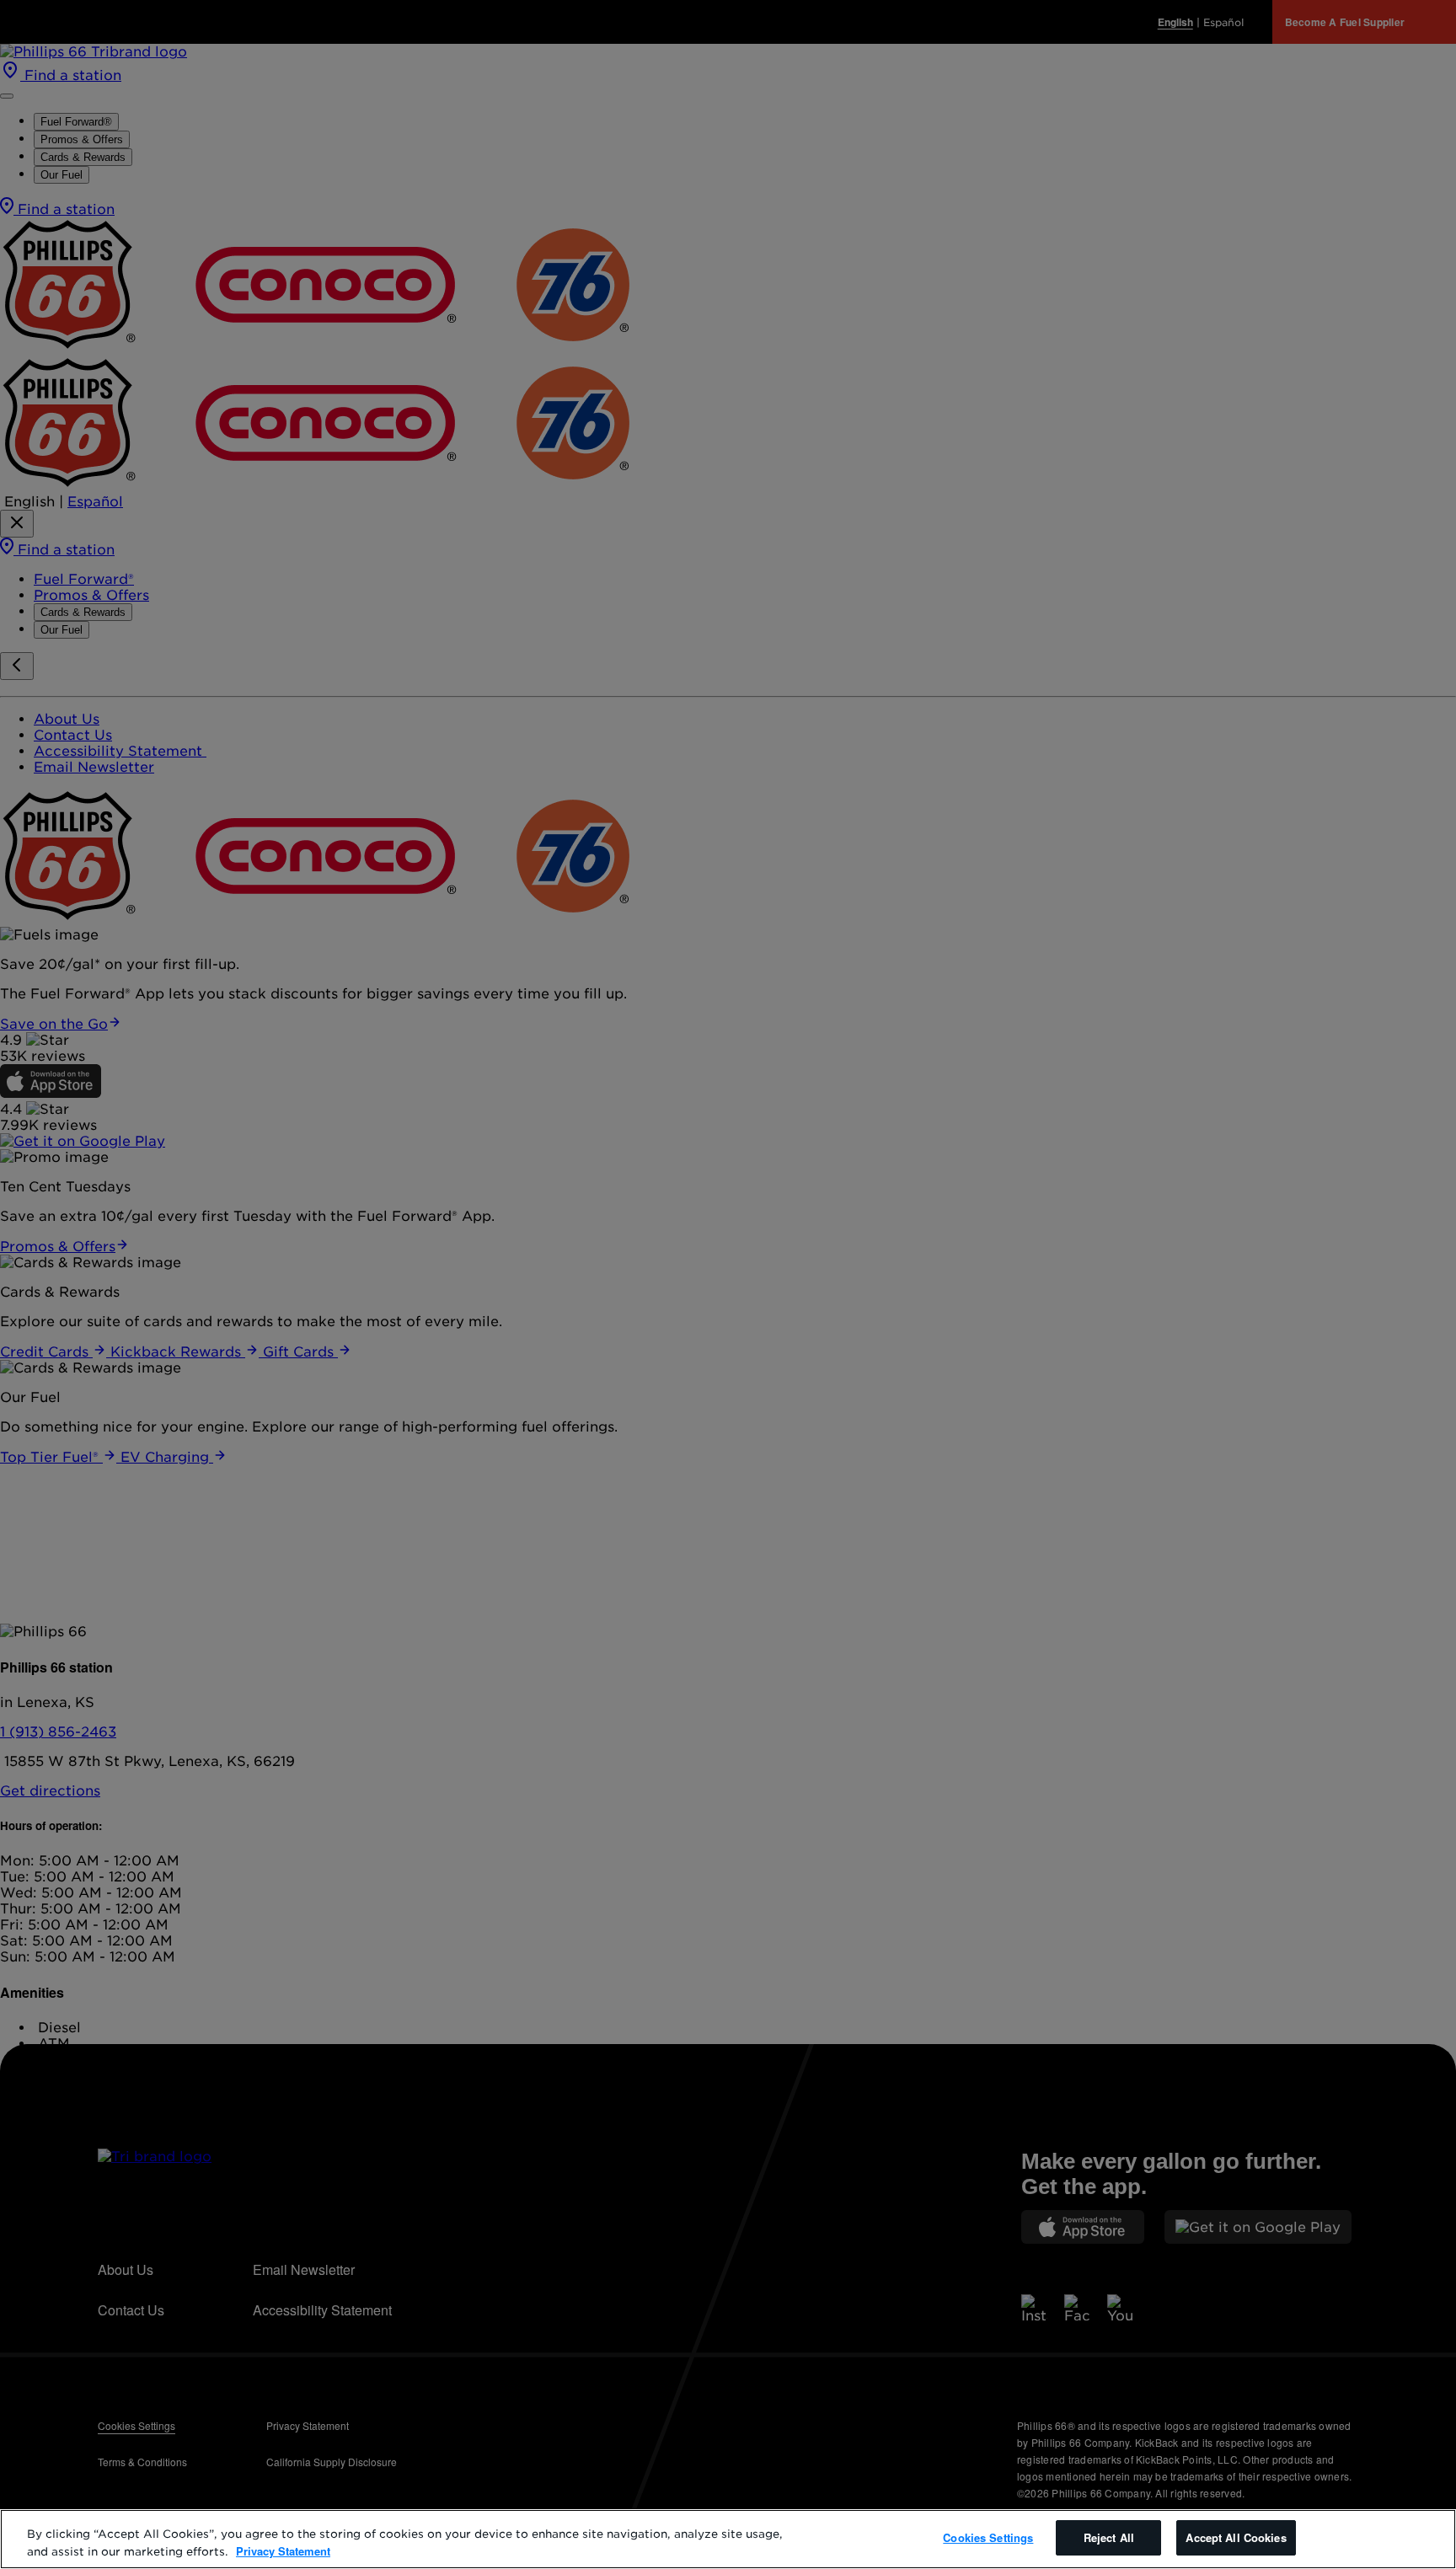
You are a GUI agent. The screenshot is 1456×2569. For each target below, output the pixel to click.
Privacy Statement (283, 2551)
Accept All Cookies (1236, 2537)
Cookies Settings (988, 2537)
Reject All (1109, 2537)
